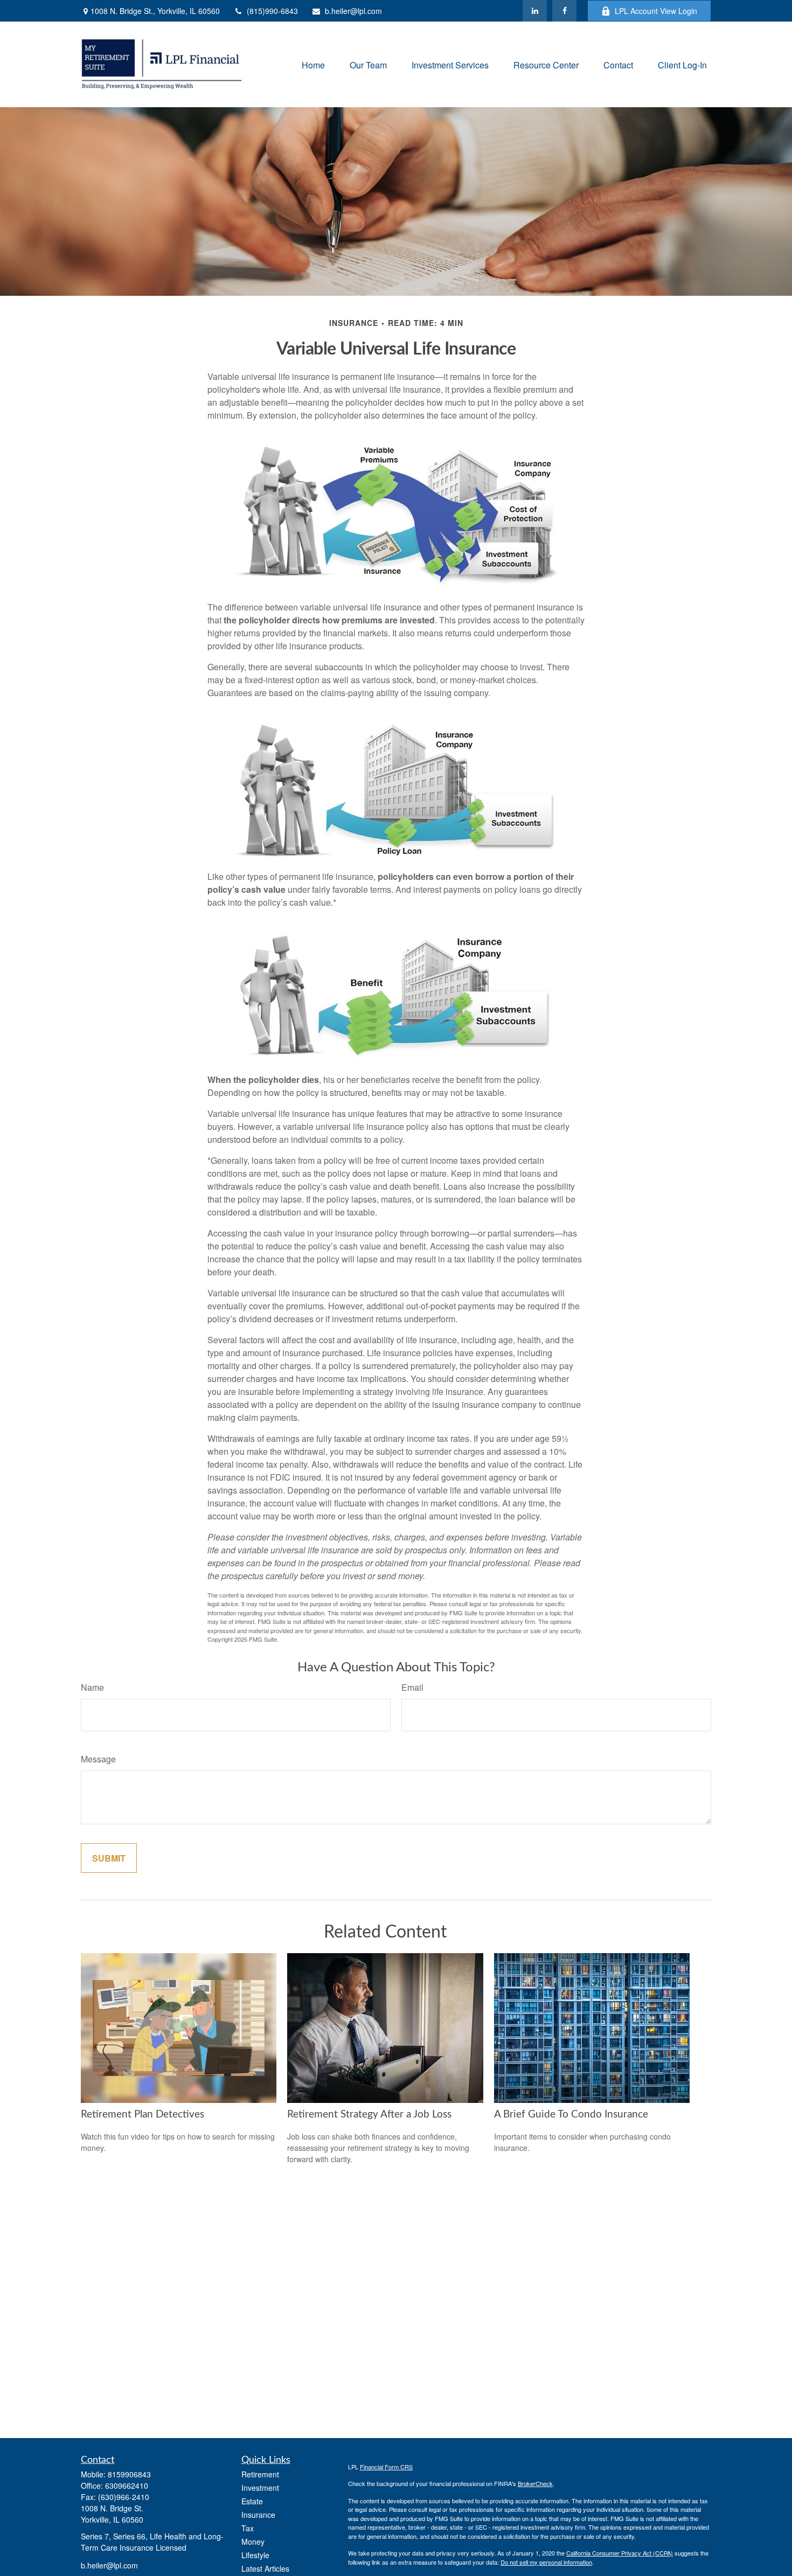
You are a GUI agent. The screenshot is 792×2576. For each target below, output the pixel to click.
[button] (313, 64)
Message (98, 1759)
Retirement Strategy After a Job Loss (369, 2115)
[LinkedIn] (535, 11)
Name (92, 1687)
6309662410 (127, 2485)
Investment (260, 2488)
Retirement (260, 2474)
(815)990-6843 (272, 11)
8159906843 (129, 2474)
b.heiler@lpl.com (353, 11)
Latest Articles (265, 2568)
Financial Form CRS (386, 2467)
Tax (248, 2528)
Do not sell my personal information (546, 2562)
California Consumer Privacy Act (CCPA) (620, 2553)
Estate (252, 2501)
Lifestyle (255, 2555)
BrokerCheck (535, 2483)
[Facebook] (564, 11)
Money (253, 2542)
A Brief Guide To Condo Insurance (571, 2115)
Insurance (258, 2515)
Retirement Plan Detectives (143, 2115)
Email (412, 1687)
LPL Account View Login (656, 11)
